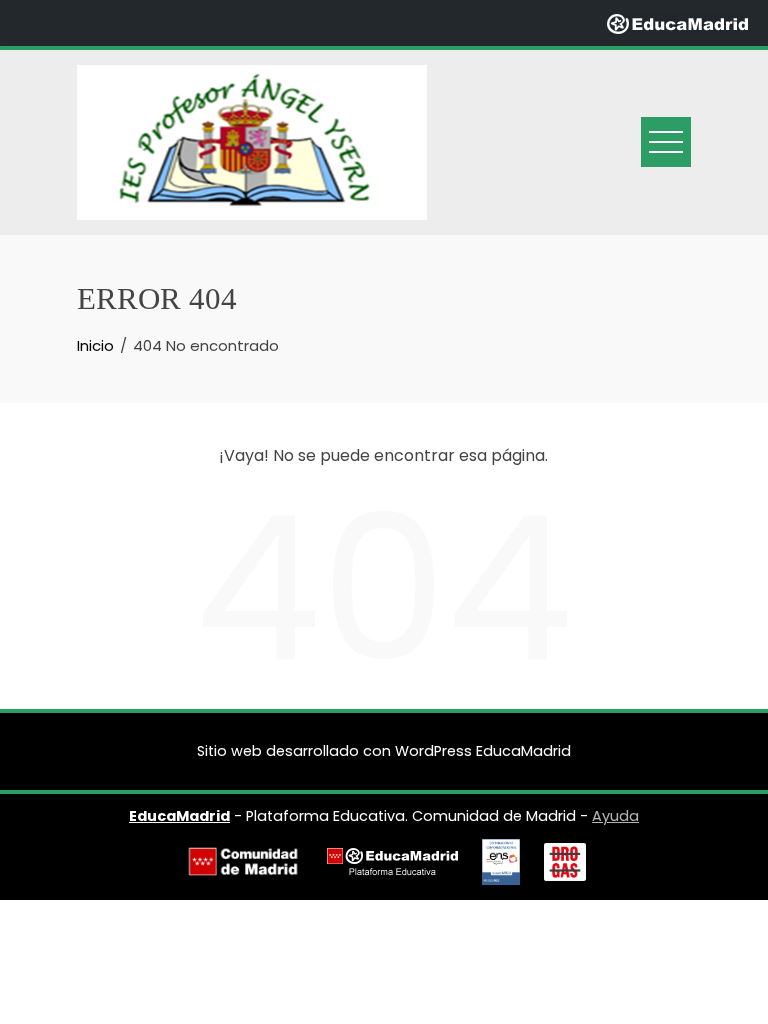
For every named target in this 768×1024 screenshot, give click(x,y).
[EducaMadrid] (677, 22)
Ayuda (615, 816)
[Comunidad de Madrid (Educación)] (243, 861)
